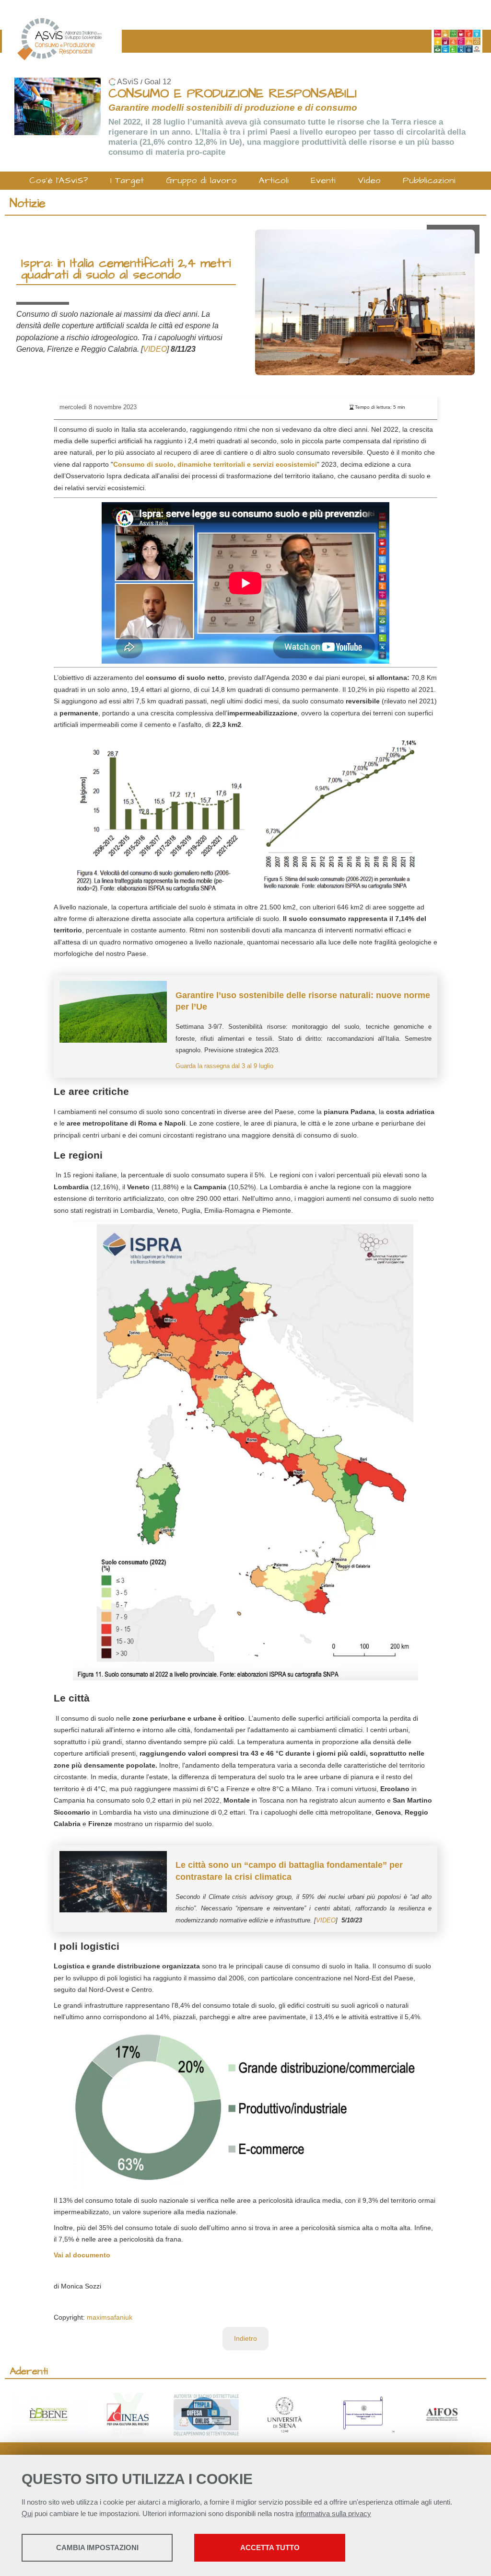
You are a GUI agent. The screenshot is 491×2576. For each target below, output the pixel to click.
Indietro (245, 2338)
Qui (27, 2513)
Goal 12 (158, 82)
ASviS (128, 82)
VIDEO (155, 349)
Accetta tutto (270, 2547)
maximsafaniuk (110, 2317)
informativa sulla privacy (333, 2513)
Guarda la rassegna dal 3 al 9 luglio (224, 1066)
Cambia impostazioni (97, 2547)
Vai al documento (82, 2255)
